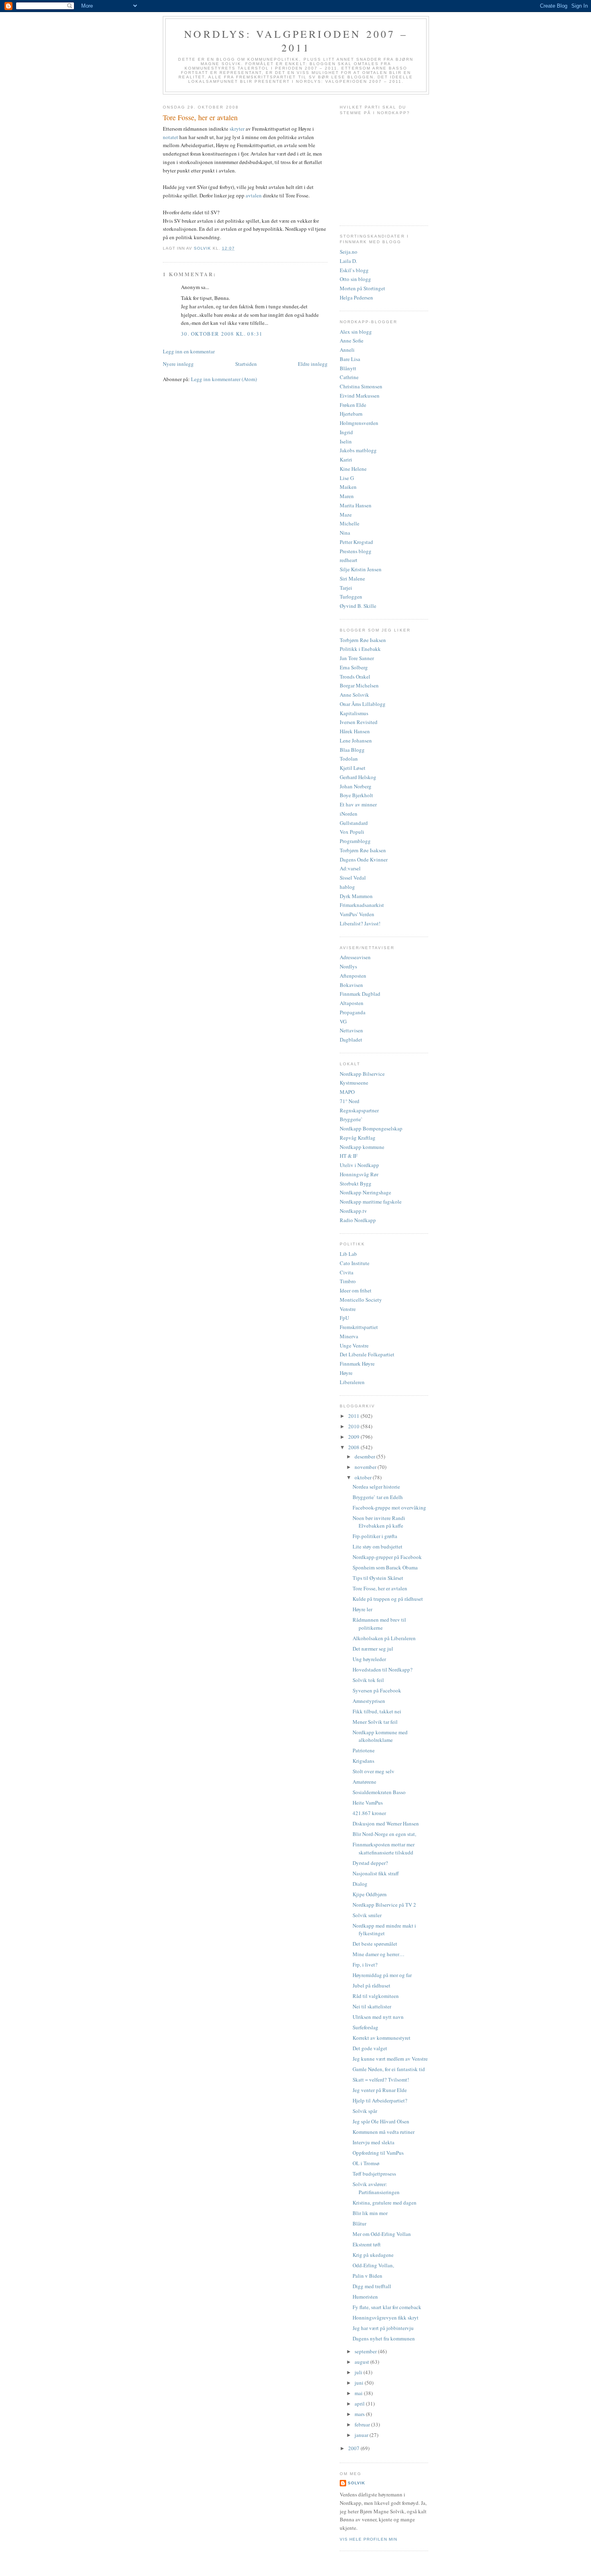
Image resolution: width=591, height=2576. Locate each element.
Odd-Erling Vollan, (373, 2265)
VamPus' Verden (357, 914)
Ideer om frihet (356, 1290)
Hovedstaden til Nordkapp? (383, 1669)
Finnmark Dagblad (360, 994)
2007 (354, 2448)
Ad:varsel (350, 868)
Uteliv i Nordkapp (359, 1165)
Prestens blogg (356, 551)
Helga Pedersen (356, 297)
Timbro (348, 1281)
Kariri (346, 459)
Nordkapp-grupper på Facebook (387, 1557)
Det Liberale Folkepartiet (367, 1354)
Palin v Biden (367, 2276)
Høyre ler (362, 1609)
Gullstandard (354, 823)
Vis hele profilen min (368, 2539)
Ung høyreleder (369, 1659)
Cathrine (349, 377)
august (362, 2362)
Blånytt (348, 368)
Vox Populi (352, 832)
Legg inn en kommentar (189, 351)
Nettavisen (351, 1030)
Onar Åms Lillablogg (363, 704)
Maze (346, 515)
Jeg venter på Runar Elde (380, 2090)
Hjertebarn (351, 414)
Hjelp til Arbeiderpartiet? (380, 2100)
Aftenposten (353, 976)
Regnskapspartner (359, 1110)
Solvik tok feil (368, 1680)
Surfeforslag (365, 2027)
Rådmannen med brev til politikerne (379, 1624)
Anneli (347, 350)
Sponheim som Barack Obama (385, 1567)
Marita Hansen (356, 505)
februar (363, 2424)
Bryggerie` (351, 1119)
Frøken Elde (353, 405)
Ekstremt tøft (367, 2244)
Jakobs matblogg (358, 450)
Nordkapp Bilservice (362, 1074)
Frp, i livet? (365, 1965)
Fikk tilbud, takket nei (377, 1711)
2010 (354, 1426)
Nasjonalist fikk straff (376, 1873)
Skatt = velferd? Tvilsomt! (381, 2080)
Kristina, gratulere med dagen (385, 2203)
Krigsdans (363, 1761)
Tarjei (346, 588)
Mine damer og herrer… (379, 1954)
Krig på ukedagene (373, 2255)
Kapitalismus (354, 713)
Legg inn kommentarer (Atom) (224, 379)
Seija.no (349, 252)
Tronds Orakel (355, 677)
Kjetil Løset (353, 768)
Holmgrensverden (359, 423)
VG (343, 1021)
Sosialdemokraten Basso (379, 1792)
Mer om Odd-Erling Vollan (382, 2234)
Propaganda (353, 1012)
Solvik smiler (367, 1915)
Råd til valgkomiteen (376, 1996)
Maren (347, 496)
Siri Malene (352, 578)
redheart (349, 560)
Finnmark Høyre (357, 1364)
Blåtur (359, 2223)
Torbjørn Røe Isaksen (363, 640)
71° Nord (350, 1101)
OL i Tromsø (366, 2163)
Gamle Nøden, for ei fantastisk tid (389, 2069)
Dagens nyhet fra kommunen (384, 2338)
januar (362, 2435)
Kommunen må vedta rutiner (384, 2132)
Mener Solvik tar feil (375, 1722)
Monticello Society (361, 1300)
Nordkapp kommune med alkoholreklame (380, 1736)
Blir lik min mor (370, 2213)
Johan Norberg (356, 786)
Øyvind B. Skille (358, 606)
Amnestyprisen (369, 1701)
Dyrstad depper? (370, 1863)
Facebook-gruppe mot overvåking (389, 1507)
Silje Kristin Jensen (361, 569)
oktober (364, 1477)
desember (365, 1456)
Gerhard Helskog (358, 777)
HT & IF (349, 1156)
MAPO (347, 1092)
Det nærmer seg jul (373, 1649)
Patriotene (364, 1750)
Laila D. (348, 261)
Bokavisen (351, 985)
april (360, 2404)
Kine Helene (353, 469)
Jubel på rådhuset (371, 1985)
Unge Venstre (354, 1345)
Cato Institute (355, 1263)
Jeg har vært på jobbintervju (383, 2328)
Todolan (349, 759)
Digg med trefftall (372, 2286)
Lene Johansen (356, 740)
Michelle (350, 523)
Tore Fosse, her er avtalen (380, 1588)
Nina (345, 533)
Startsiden (246, 364)
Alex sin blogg (356, 332)
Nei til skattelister (372, 2006)
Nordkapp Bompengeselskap (371, 1128)
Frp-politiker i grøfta (375, 1536)
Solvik (356, 2483)
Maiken (348, 487)
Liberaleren (352, 1382)
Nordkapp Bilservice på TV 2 (384, 1905)
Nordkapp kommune (362, 1147)
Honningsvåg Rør (359, 1174)
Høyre (346, 1373)
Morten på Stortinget (362, 288)
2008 (354, 1447)
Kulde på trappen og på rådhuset (388, 1599)
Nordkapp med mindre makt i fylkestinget (384, 1930)
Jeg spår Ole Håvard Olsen (381, 2121)
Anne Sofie (352, 340)
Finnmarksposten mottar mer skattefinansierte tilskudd (384, 1848)
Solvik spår (365, 2111)
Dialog (360, 1884)
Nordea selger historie (376, 1487)
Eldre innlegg (313, 364)
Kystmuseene (354, 1083)
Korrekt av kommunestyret (382, 2038)
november (366, 1467)
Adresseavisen (355, 957)
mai (359, 2393)
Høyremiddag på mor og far (382, 1975)
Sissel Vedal (353, 878)
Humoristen (365, 2297)
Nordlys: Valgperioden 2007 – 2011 (296, 41)
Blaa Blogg (352, 750)
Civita (347, 1272)
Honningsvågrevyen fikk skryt (386, 2318)
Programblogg (355, 841)
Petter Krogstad (356, 542)
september (366, 2351)
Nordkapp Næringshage (365, 1192)
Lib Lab (348, 1254)
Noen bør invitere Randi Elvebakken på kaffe (379, 1522)
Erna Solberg (354, 667)
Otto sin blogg (355, 279)
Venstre (348, 1309)
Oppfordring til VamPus (378, 2153)
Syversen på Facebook (377, 1690)
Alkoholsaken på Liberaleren (384, 1638)
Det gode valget (370, 2048)
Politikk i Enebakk (360, 649)
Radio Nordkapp (358, 1220)
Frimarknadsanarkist (362, 905)
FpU (344, 1318)
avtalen (254, 195)
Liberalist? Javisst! (360, 923)
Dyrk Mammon (356, 896)
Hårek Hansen (355, 731)
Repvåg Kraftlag (358, 1138)
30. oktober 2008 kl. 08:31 (222, 334)
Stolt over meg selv (373, 1771)
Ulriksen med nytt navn (378, 2017)
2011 (354, 1416)
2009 (354, 1437)
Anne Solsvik (354, 695)
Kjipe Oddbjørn (370, 1894)
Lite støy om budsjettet (378, 1546)
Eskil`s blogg (354, 270)
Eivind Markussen (360, 396)
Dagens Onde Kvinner (364, 859)
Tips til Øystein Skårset (378, 1578)
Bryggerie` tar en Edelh (378, 1497)
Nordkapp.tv (353, 1211)
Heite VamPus (368, 1803)
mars (360, 2414)
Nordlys (348, 966)
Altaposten (352, 1003)
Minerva (349, 1336)
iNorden (349, 814)
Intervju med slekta (373, 2142)
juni (360, 2383)
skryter (238, 129)
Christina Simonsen (361, 386)
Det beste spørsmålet (375, 1944)
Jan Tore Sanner (357, 658)
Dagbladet (351, 1040)
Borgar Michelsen (359, 685)
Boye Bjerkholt (356, 795)
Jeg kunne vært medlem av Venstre (390, 2059)
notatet (171, 137)
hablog (347, 887)
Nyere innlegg (178, 364)
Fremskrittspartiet (359, 1327)
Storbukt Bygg (356, 1183)
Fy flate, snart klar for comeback (387, 2307)
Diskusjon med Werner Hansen (386, 1823)
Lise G (347, 478)
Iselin (346, 441)
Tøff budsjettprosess (374, 2174)
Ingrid (346, 432)
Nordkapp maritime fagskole (371, 1202)
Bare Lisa (350, 359)
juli (359, 2372)
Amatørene (364, 1782)
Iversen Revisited (359, 722)
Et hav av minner (358, 804)
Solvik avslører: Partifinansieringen (376, 2188)
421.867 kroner (369, 1813)
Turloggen (351, 597)
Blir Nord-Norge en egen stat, (384, 1834)
